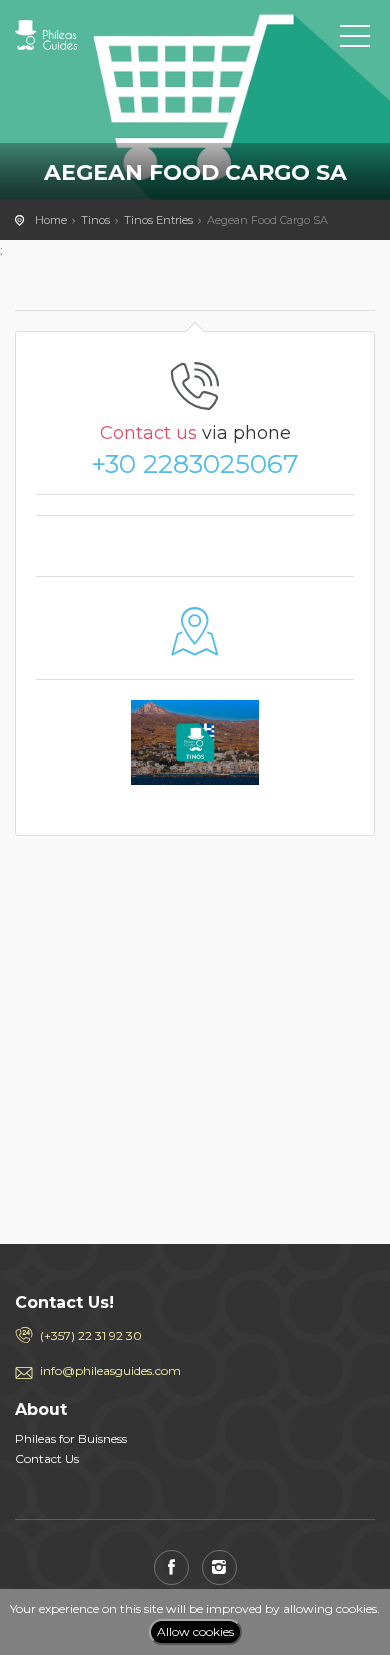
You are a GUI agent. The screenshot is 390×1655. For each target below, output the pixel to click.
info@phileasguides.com (110, 1370)
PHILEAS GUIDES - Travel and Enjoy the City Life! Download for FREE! (105, 35)
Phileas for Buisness (71, 1438)
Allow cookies (195, 1631)
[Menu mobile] (355, 40)
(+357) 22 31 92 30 (91, 1335)
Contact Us (47, 1458)
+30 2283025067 (195, 464)
